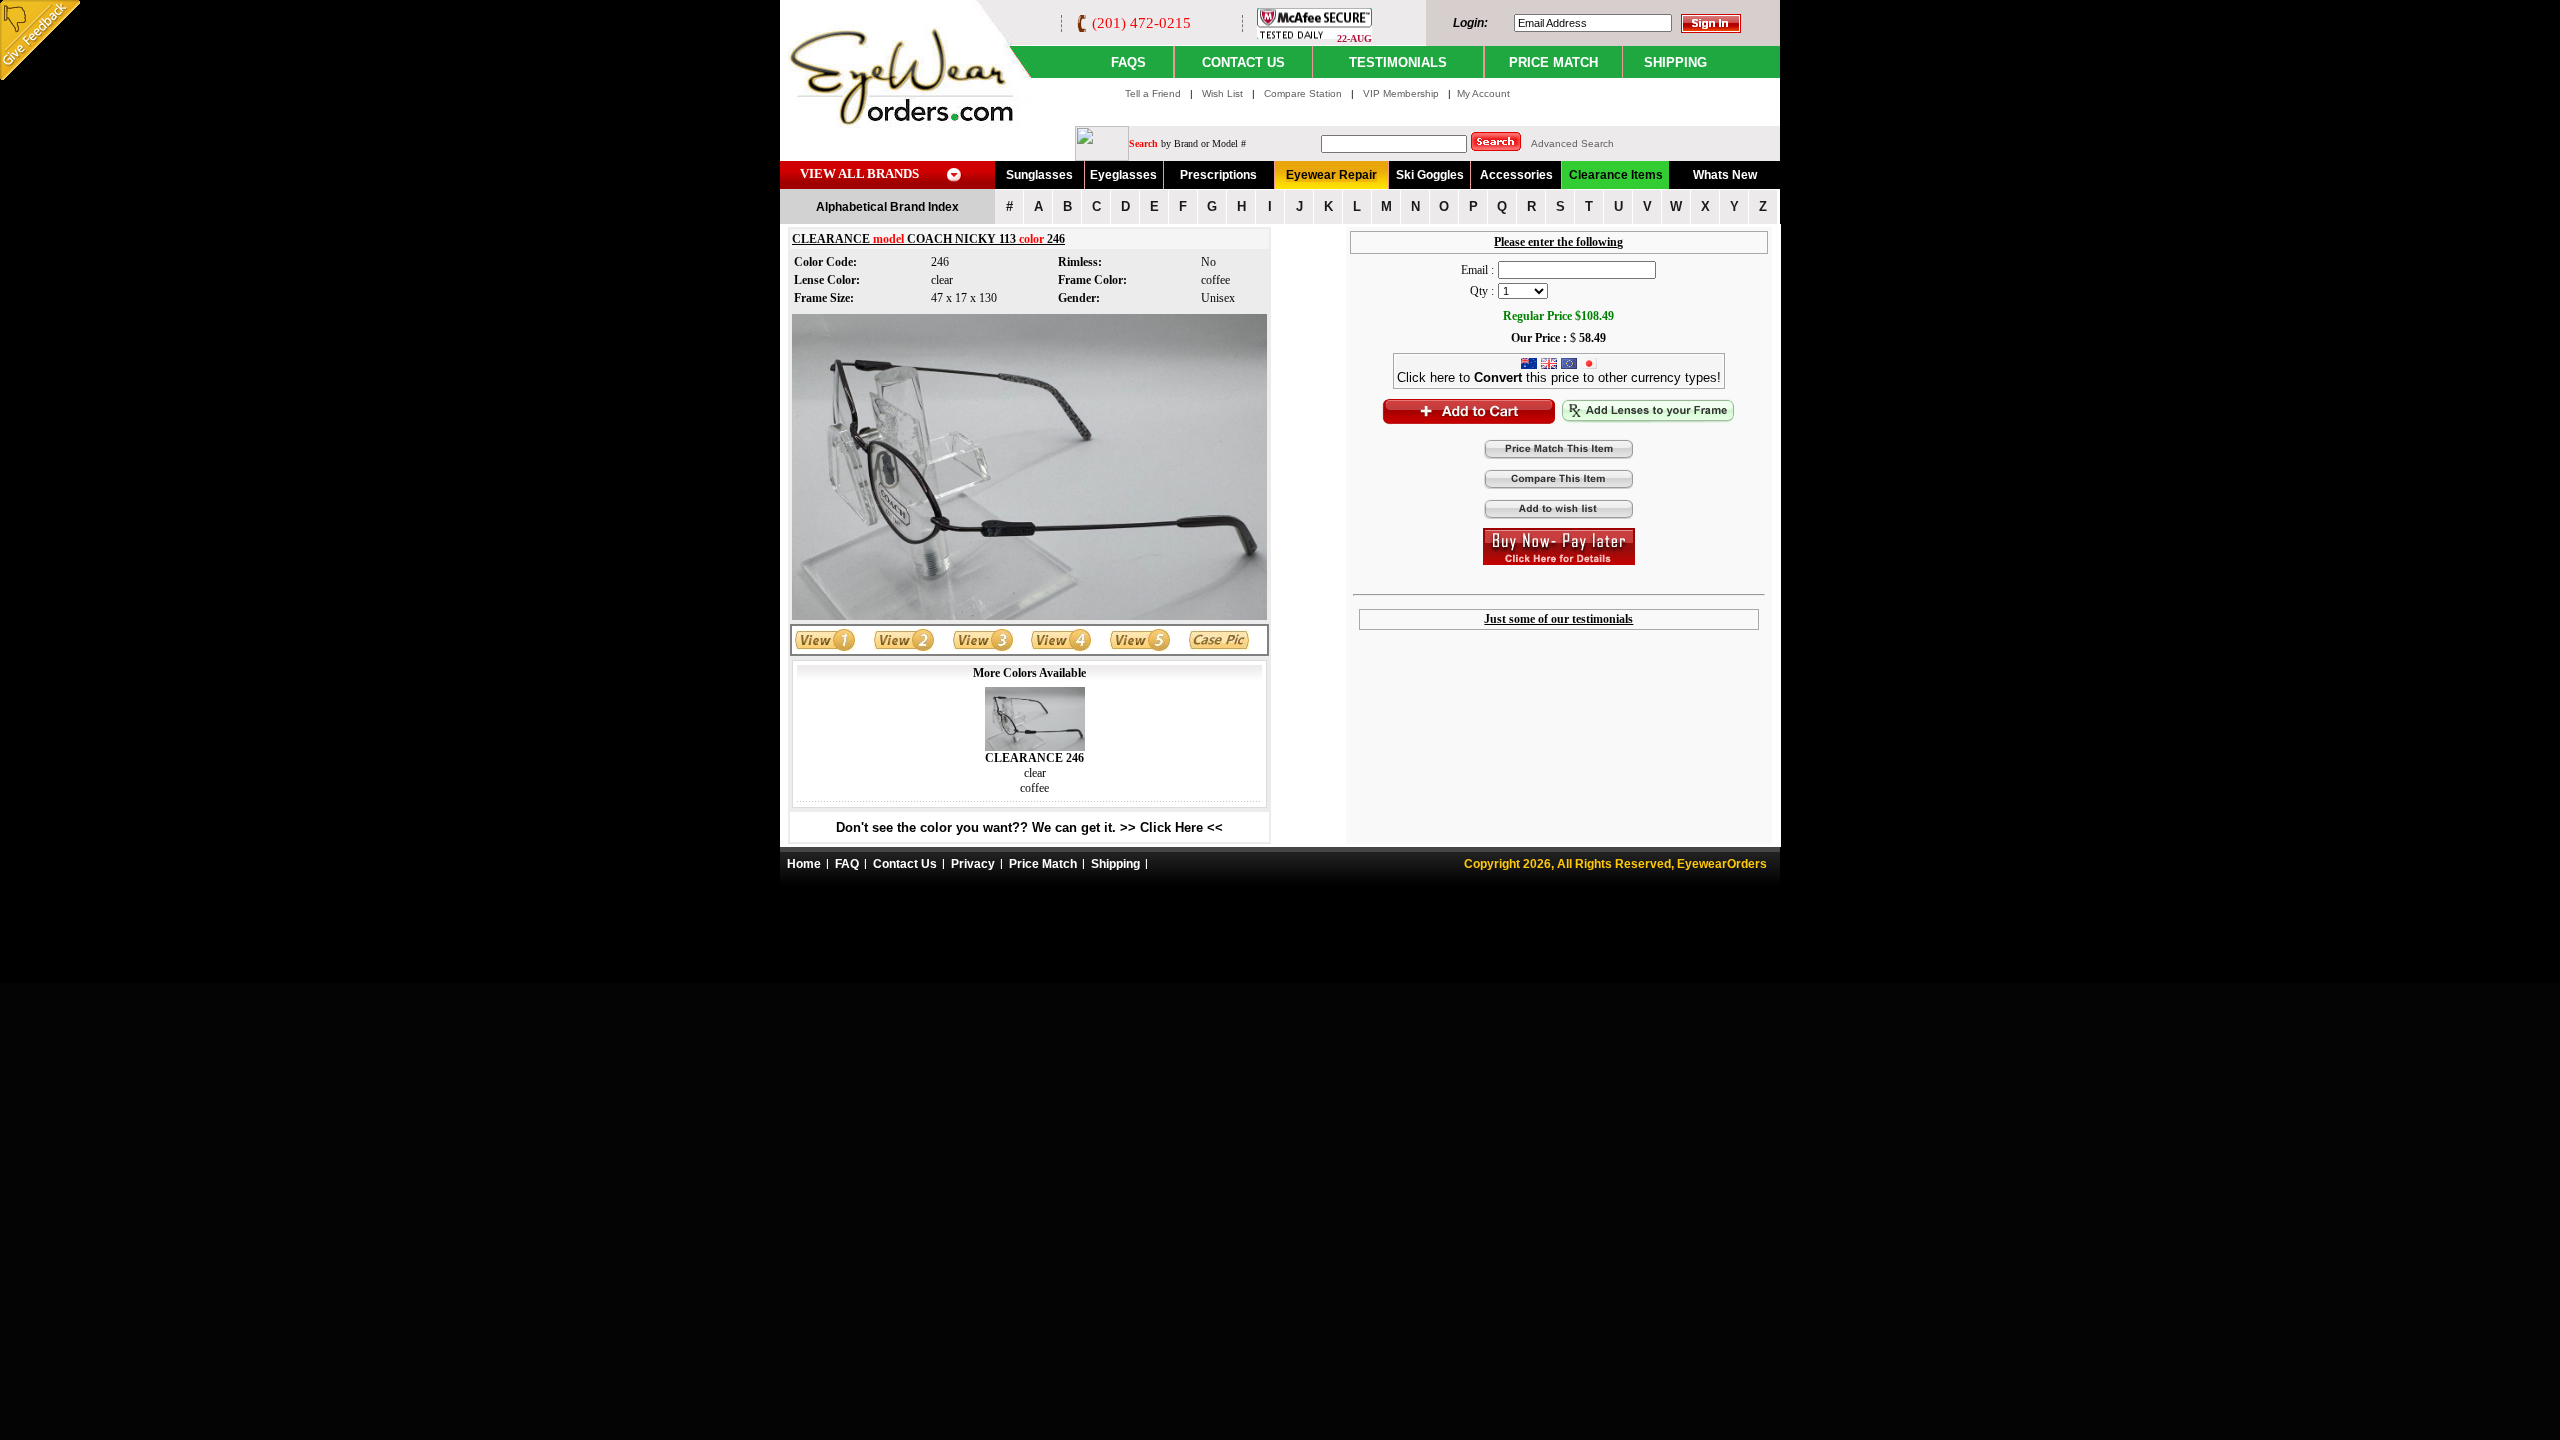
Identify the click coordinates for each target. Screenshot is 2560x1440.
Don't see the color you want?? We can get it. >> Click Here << (1029, 827)
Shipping (1115, 864)
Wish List (1224, 93)
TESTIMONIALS (1398, 62)
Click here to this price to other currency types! (1559, 377)
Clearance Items (1616, 175)
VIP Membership (1401, 93)
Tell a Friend (1153, 93)
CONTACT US (1243, 62)
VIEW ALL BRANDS (859, 173)
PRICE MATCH (1553, 62)
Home (804, 864)
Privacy (973, 864)
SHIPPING (1675, 62)
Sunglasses (1039, 175)
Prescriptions (1218, 175)
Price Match (1043, 864)
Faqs (1128, 62)
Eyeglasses (1123, 175)
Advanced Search (1572, 143)
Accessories (1516, 175)
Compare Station (1304, 93)
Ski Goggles (1430, 175)
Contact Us (905, 864)
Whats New (1725, 175)
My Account (1483, 93)
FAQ (847, 864)
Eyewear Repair (1331, 175)
